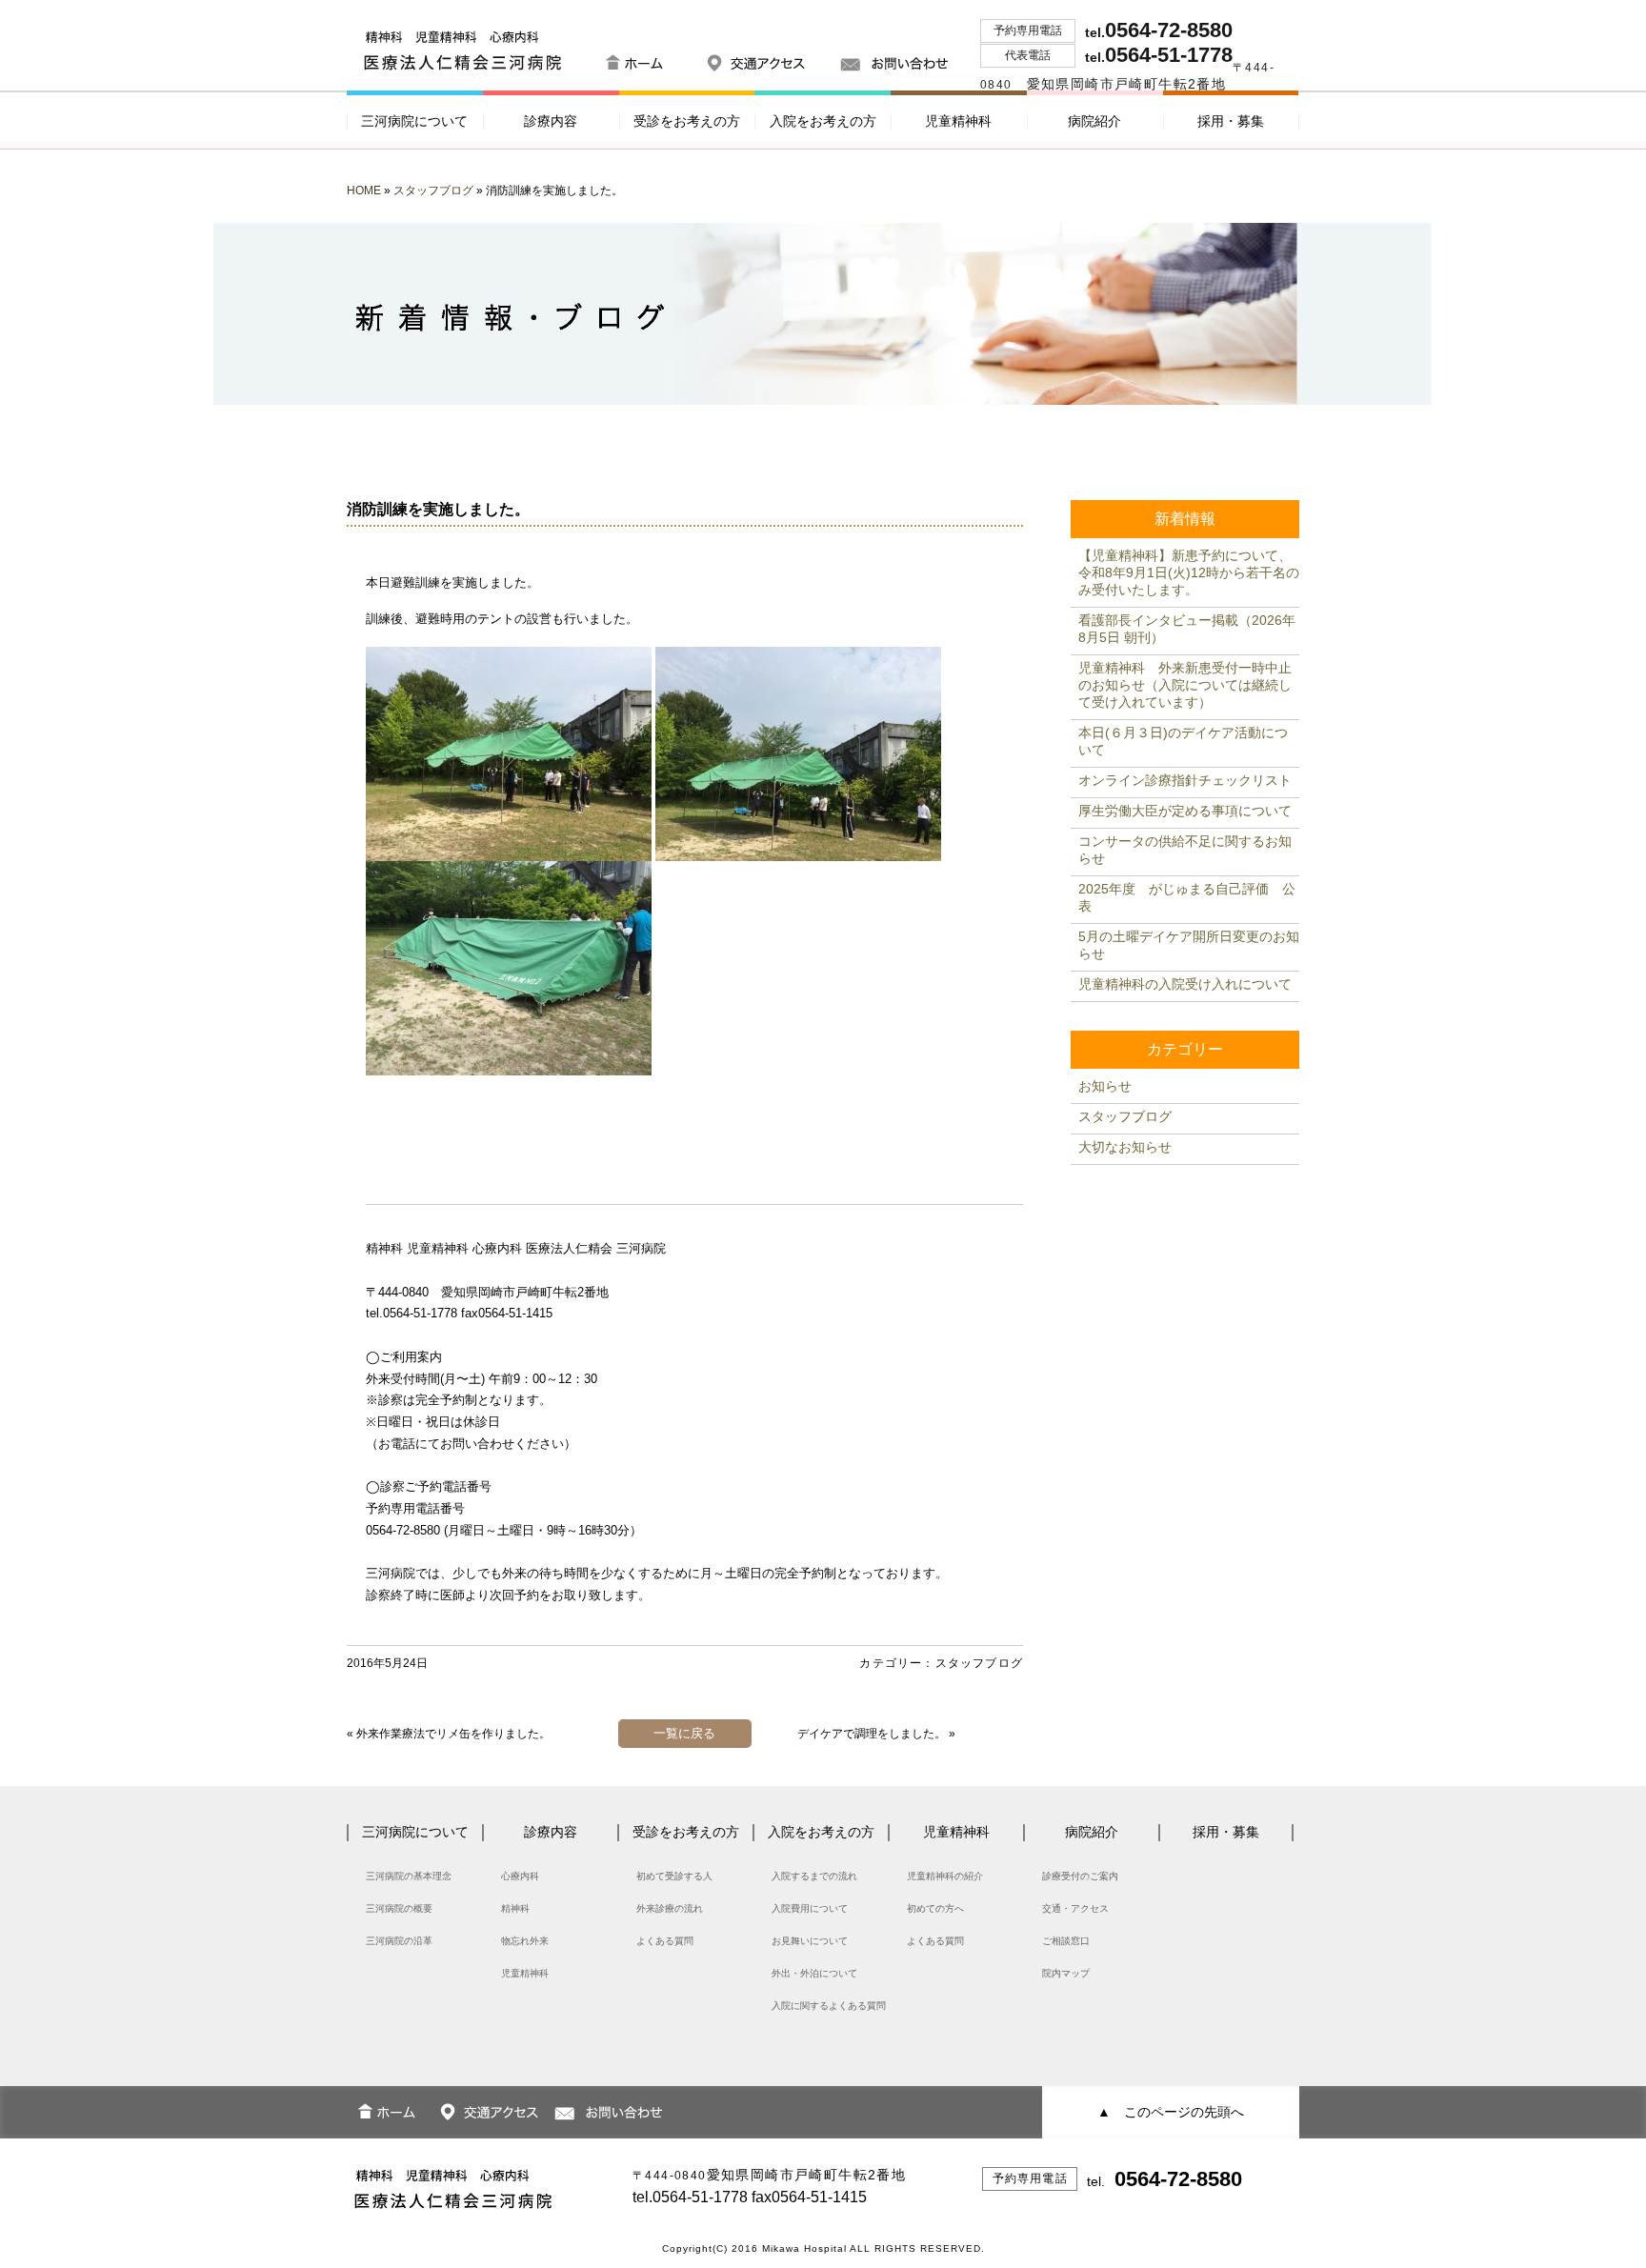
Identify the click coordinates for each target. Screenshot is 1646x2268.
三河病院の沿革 (399, 1941)
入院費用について (810, 1908)
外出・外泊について (814, 1973)
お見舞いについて (810, 1941)
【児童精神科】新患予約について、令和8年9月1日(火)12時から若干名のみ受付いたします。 (1189, 572)
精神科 (515, 1908)
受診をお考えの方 (687, 121)
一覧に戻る (684, 1733)
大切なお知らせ (1125, 1147)
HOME (364, 191)
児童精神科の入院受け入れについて (1185, 984)
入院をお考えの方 (823, 121)
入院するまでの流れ (814, 1876)
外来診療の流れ (670, 1908)
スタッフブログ (433, 191)
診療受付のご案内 (1080, 1876)
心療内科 (520, 1876)
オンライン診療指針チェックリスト (1185, 780)
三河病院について (414, 121)
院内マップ (1066, 1973)
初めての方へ (935, 1908)
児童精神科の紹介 (945, 1876)
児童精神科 (958, 121)
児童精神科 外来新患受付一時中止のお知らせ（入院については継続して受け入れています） (1185, 685)
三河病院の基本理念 (409, 1876)
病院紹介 (1094, 121)
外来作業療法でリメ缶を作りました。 (453, 1734)
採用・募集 (1231, 121)
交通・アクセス (1075, 1908)
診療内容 (551, 121)
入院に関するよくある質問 (829, 2006)
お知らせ (1105, 1086)
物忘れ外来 (525, 1941)
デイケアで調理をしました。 (872, 1734)
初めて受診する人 (674, 1876)
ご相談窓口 (1066, 1941)
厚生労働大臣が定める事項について (1185, 811)
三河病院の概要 (399, 1908)
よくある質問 (665, 1941)
